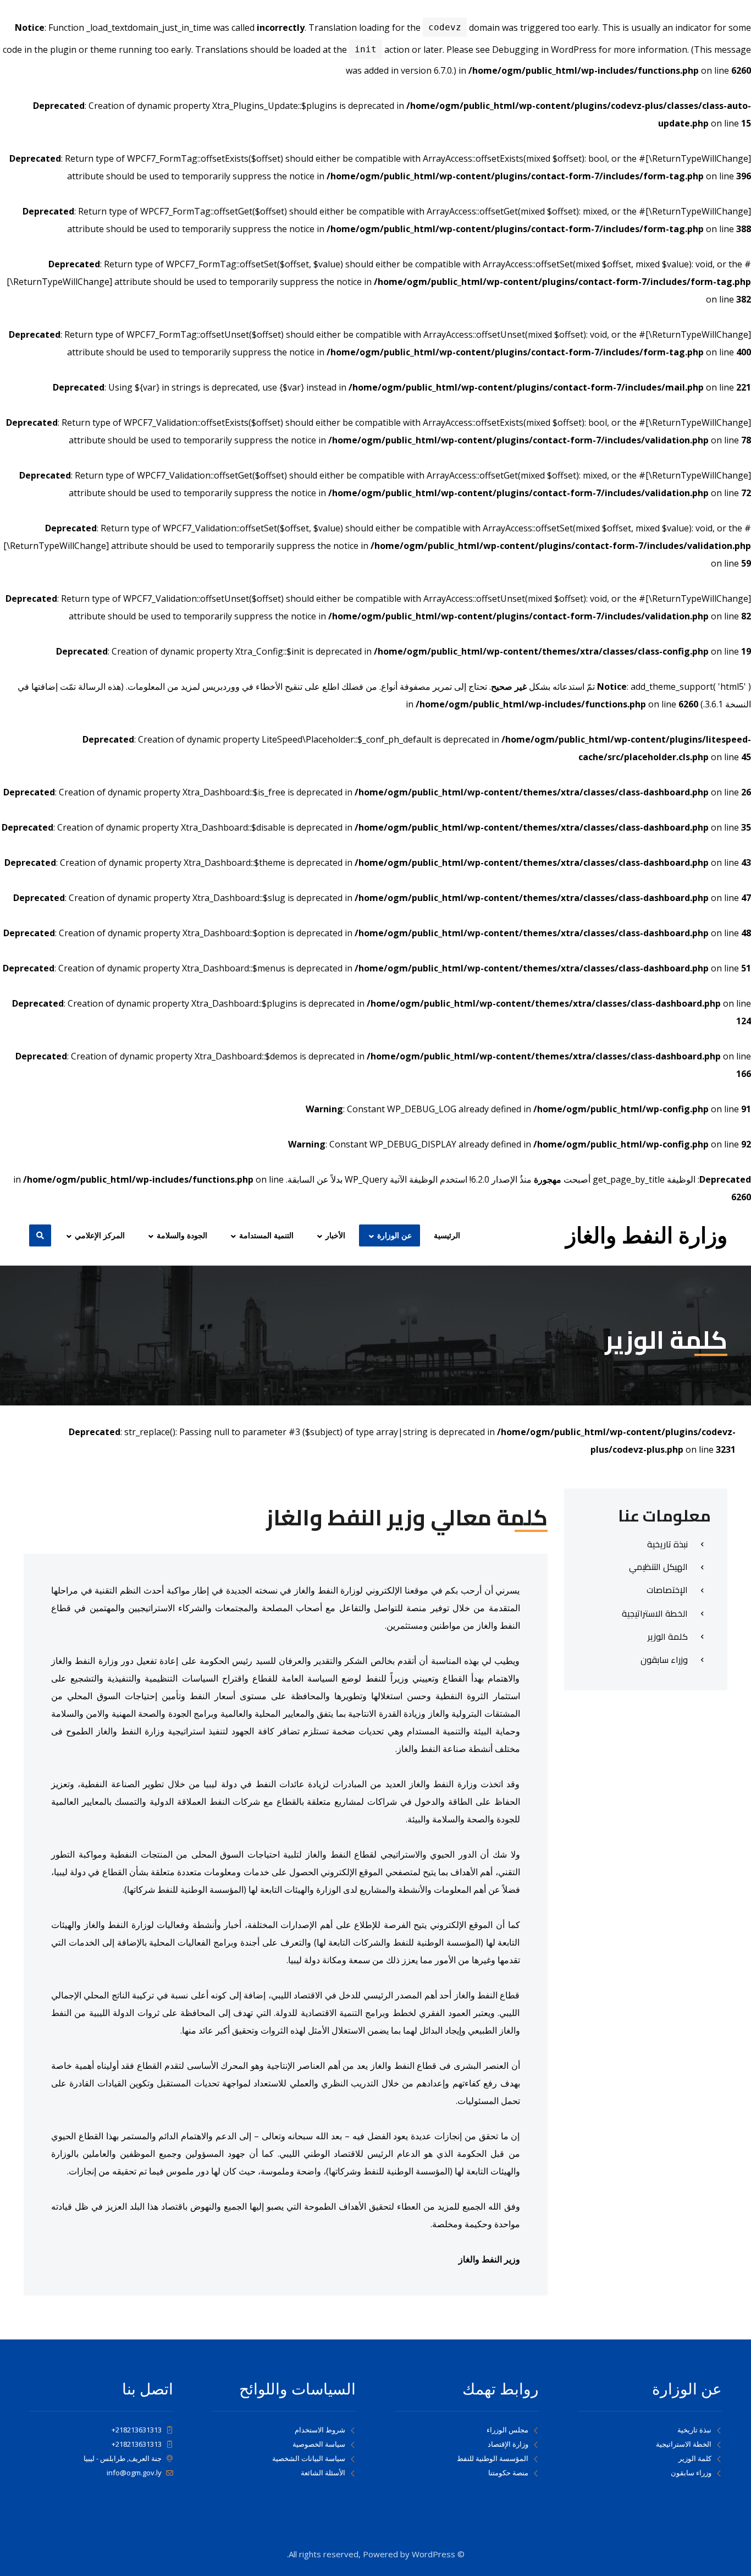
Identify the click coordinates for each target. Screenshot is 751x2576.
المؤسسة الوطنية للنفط (493, 2458)
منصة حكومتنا (508, 2473)
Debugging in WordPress (544, 50)
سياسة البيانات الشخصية (309, 2458)
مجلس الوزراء (507, 2430)
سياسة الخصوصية (319, 2444)
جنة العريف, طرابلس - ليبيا (123, 2458)
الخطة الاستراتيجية (684, 2444)
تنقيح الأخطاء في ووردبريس (252, 686)
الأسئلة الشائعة (323, 2473)
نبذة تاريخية (694, 2430)
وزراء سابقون (691, 2473)
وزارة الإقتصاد (508, 2444)
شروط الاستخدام (320, 2430)
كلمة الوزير (695, 2458)
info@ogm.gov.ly (134, 2473)
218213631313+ (137, 2430)
